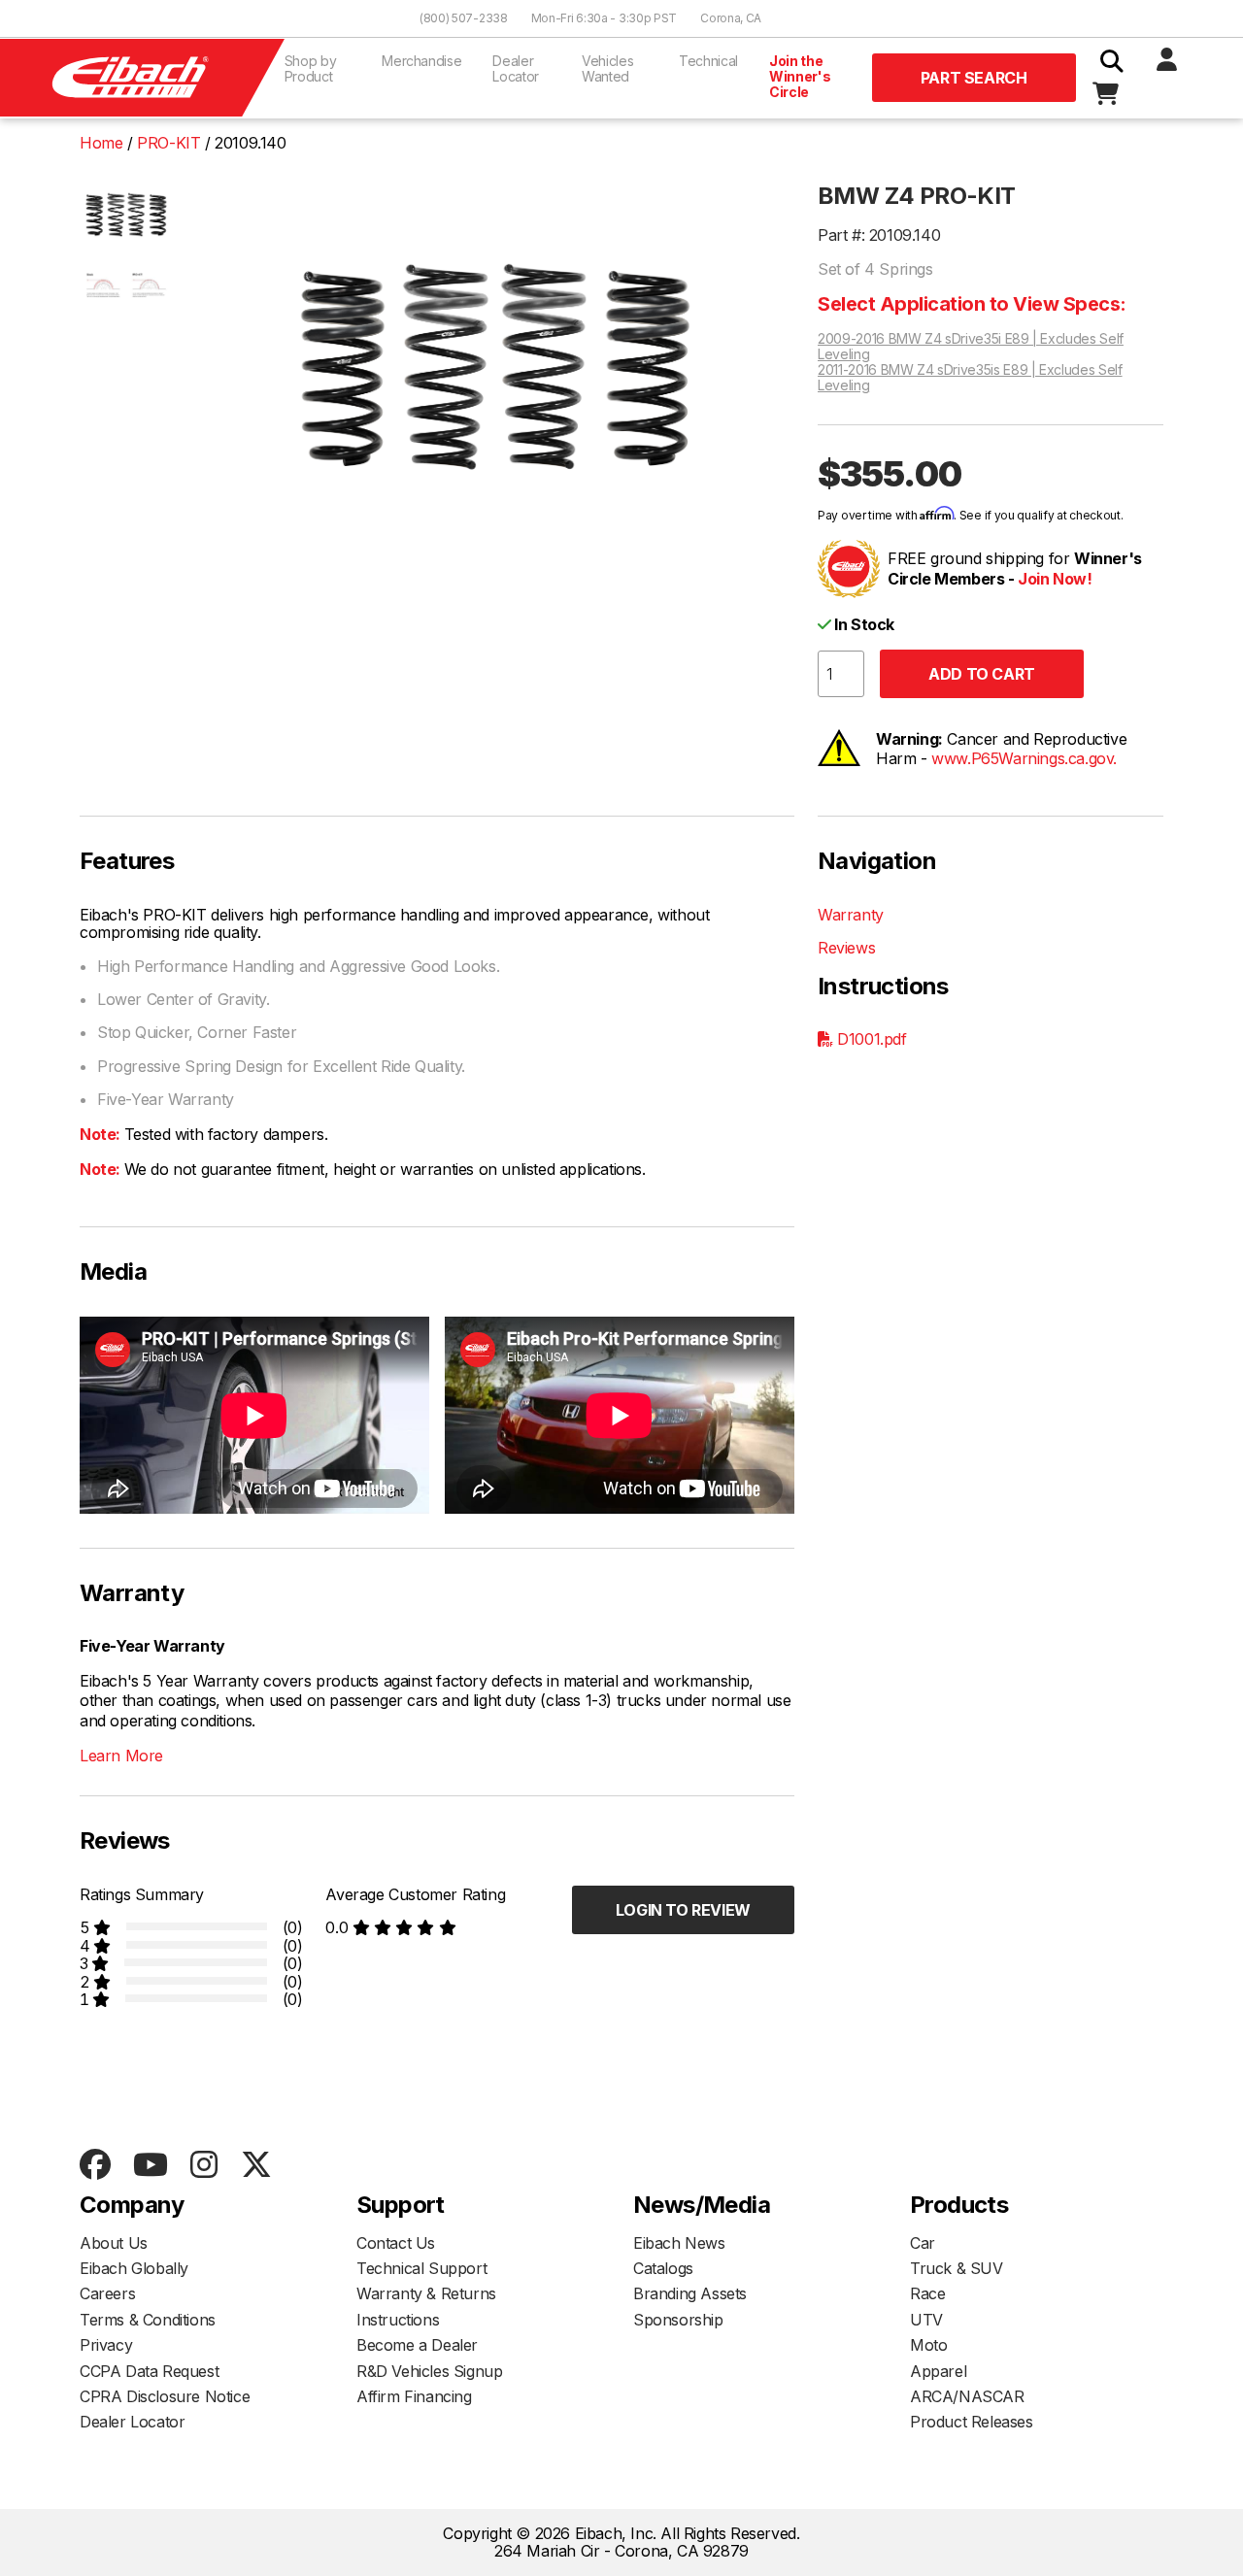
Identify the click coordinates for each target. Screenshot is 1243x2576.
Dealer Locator (516, 68)
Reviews (846, 948)
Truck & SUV (957, 2268)
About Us (114, 2243)
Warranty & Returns (426, 2293)
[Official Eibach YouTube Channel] (150, 2166)
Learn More (121, 1756)
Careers (107, 2293)
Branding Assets (690, 2293)
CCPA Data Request (149, 2371)
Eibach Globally (134, 2268)
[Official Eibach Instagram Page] (203, 2166)
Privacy (106, 2345)
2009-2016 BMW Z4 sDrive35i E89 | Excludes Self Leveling (971, 347)
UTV (926, 2320)
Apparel (938, 2371)
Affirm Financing (414, 2396)
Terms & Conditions (148, 2320)
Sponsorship (678, 2320)
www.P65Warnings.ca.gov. (1024, 758)
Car (923, 2243)
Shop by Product (311, 68)
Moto (928, 2345)
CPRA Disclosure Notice (165, 2396)
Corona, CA (731, 18)
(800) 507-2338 (464, 18)
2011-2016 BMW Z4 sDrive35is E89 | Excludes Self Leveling (970, 378)
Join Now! (1055, 579)
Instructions (398, 2320)
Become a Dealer (417, 2345)
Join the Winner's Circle (800, 76)
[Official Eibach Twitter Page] (256, 2166)
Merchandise (421, 61)
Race (927, 2293)
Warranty (851, 915)
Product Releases (972, 2422)
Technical (708, 61)
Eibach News (679, 2243)
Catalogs (663, 2268)
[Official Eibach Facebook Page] (95, 2166)
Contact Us (396, 2243)
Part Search (974, 78)
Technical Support (421, 2268)
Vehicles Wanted (607, 68)
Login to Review (683, 1910)
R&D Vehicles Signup (429, 2371)
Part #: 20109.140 (879, 235)
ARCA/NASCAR (967, 2396)
